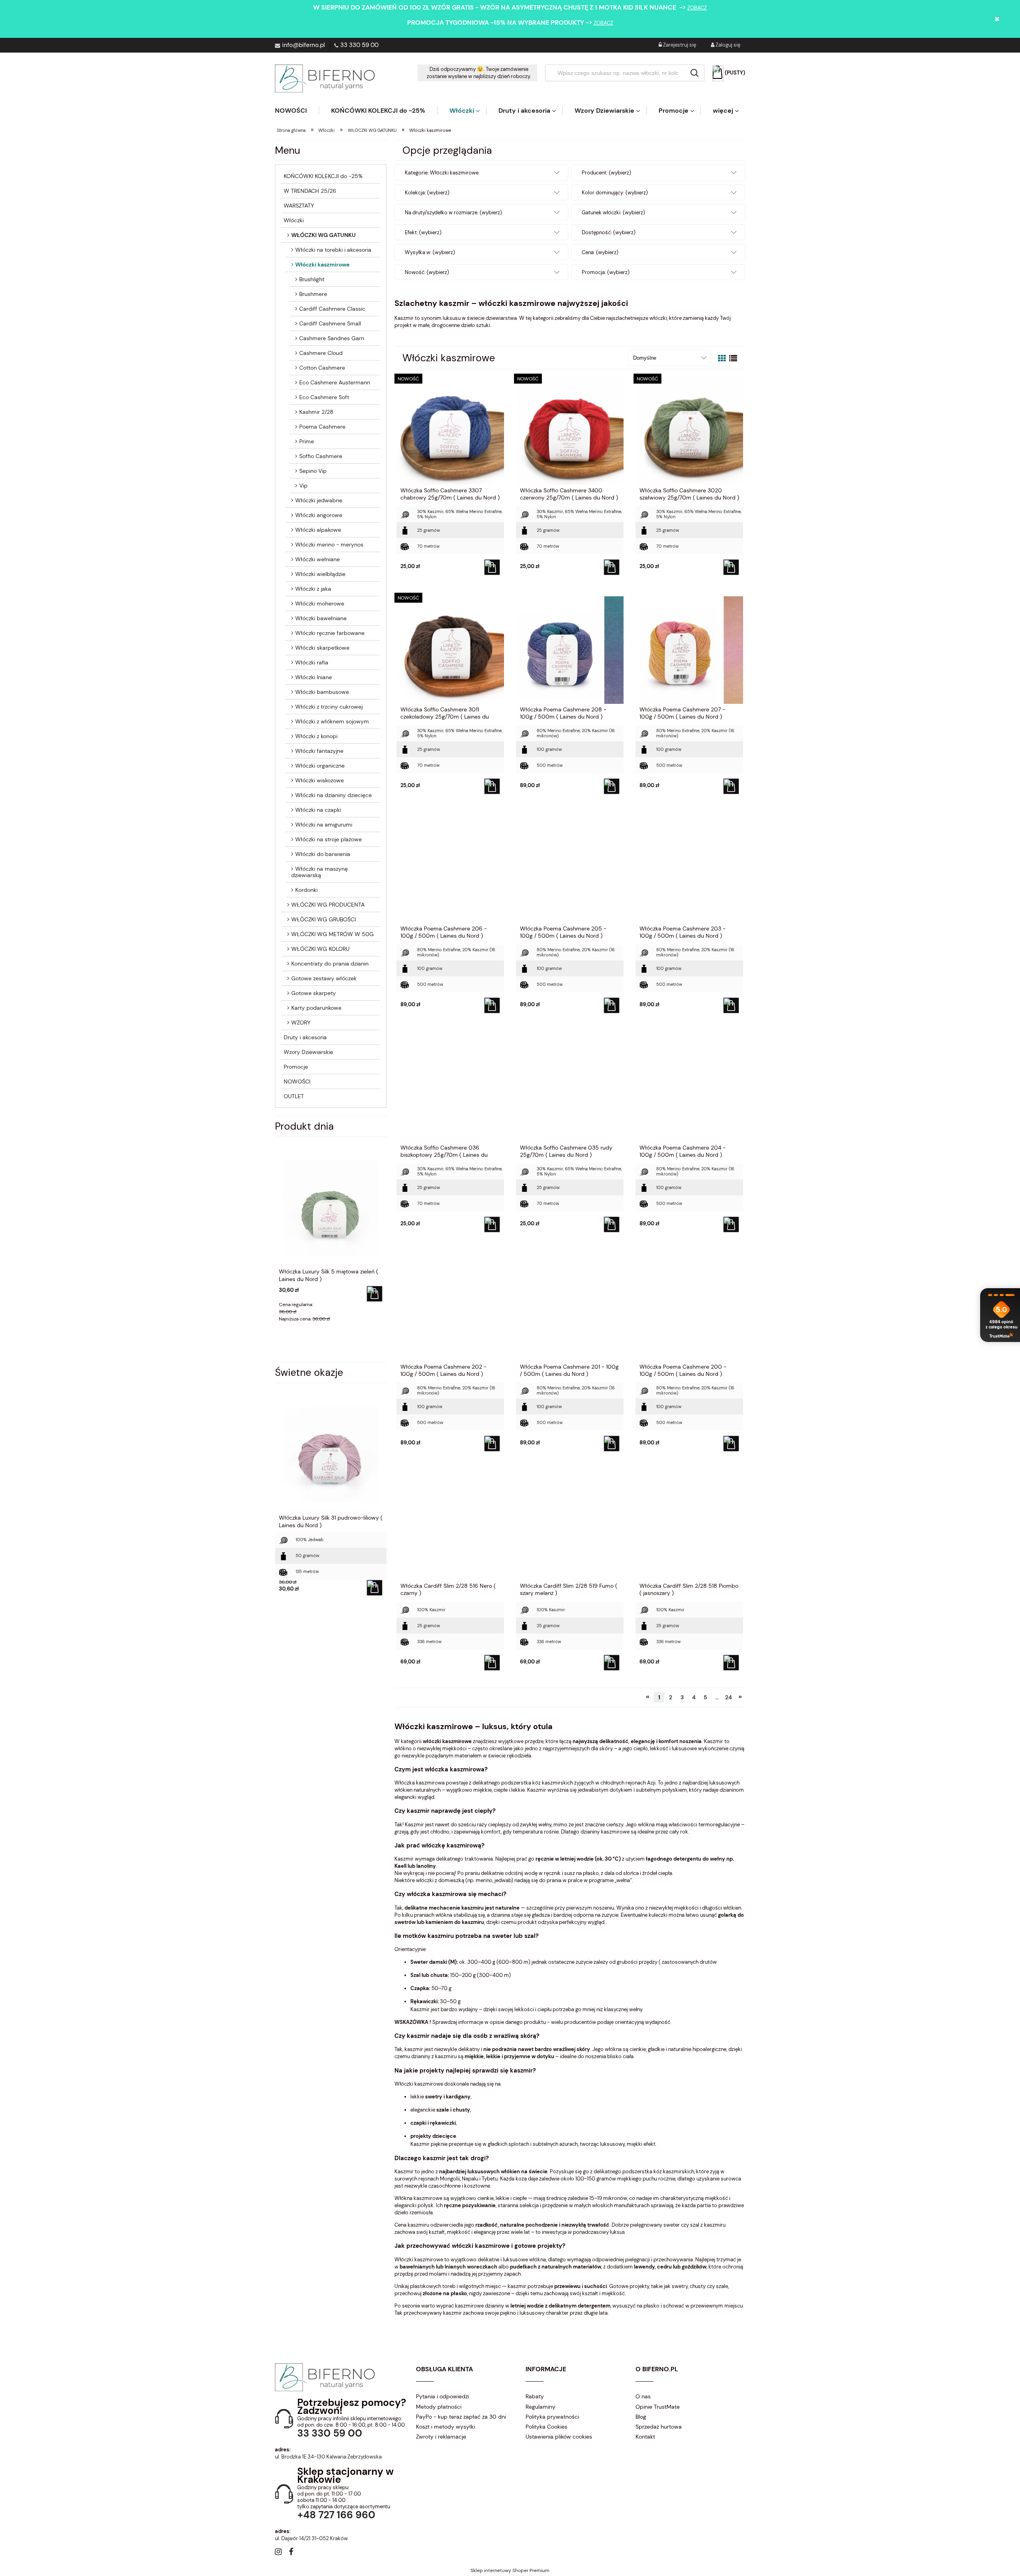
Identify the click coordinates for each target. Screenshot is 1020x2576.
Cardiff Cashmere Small (330, 323)
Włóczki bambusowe (322, 692)
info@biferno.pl (303, 45)
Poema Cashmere (322, 427)
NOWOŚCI (297, 1081)
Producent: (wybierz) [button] (606, 173)
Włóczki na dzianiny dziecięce (333, 795)
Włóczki (294, 220)
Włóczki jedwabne (319, 500)
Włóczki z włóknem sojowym (332, 721)
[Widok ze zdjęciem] (722, 358)
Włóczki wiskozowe (320, 780)
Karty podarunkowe (316, 1008)
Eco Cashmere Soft (324, 397)
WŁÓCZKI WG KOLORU (320, 949)
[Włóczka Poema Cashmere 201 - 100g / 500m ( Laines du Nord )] (570, 1307)
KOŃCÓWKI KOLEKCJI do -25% (323, 176)
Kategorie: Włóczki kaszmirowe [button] (442, 173)
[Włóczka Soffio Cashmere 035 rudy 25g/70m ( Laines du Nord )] (570, 1088)
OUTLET (294, 1096)
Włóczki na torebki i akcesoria (333, 250)
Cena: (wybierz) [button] (600, 252)
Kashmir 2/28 (316, 412)
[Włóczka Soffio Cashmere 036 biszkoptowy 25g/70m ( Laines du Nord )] (450, 1088)
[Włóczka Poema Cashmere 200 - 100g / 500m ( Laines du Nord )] (689, 1307)
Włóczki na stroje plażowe (329, 839)
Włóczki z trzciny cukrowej (329, 707)
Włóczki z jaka (313, 589)
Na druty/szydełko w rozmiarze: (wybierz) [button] (453, 213)
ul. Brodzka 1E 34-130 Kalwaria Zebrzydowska (328, 2457)
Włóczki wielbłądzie (320, 574)
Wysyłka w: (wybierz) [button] (430, 252)
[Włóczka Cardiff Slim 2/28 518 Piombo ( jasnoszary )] (689, 1526)
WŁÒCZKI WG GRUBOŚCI (324, 919)
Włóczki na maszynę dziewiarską (320, 872)
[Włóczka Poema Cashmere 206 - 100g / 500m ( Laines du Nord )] (450, 869)
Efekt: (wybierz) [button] (423, 232)
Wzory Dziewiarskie (308, 1052)
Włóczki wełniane (318, 559)
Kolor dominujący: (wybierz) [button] (615, 193)
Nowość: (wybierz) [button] (427, 272)
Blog (641, 2417)
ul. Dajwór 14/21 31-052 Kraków (311, 2538)
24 (729, 1697)
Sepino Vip (313, 471)
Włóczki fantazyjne (319, 751)
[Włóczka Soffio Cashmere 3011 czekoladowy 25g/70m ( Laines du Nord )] (450, 650)
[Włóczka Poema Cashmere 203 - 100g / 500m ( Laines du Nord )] (689, 869)
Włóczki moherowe (320, 603)
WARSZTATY (299, 206)
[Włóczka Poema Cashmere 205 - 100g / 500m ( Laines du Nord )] (570, 869)
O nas (643, 2396)
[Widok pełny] (733, 358)
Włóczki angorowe (319, 515)
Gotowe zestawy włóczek (324, 978)
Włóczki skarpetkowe (322, 648)
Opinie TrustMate (658, 2407)
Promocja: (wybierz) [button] (606, 272)
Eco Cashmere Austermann (335, 382)
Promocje (296, 1067)
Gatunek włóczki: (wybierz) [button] (613, 213)
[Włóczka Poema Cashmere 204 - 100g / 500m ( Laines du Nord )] (689, 1088)
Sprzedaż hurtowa (659, 2427)
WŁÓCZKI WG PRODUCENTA (328, 905)
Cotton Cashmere (322, 368)
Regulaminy (540, 2407)
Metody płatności (439, 2407)
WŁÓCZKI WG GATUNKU (324, 235)
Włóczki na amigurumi (324, 825)
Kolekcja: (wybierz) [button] (427, 193)
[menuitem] (297, 111)
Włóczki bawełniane (321, 618)
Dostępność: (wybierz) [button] (609, 232)
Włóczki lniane (314, 677)
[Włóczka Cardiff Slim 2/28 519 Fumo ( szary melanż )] (570, 1526)
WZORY (301, 1023)
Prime (307, 441)
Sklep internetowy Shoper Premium (510, 2570)
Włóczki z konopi (316, 736)
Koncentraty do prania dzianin (330, 964)
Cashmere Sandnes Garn (332, 338)
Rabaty (535, 2396)
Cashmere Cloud (321, 353)
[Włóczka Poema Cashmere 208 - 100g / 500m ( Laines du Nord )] (570, 650)
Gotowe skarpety (314, 993)
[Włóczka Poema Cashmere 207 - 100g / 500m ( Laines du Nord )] (689, 650)
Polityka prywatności (552, 2417)
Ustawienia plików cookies (559, 2437)
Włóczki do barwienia (323, 854)
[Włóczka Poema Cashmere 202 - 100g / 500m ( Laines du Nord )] (450, 1307)
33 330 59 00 (359, 45)
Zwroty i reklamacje (441, 2437)
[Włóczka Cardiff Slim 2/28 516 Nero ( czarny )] (450, 1526)
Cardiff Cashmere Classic (332, 309)
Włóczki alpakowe (318, 530)
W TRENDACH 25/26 (310, 191)
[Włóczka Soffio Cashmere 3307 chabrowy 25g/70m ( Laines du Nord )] (450, 431)
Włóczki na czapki (318, 810)
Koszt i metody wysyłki (445, 2427)
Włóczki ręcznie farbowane (330, 633)
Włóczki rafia (312, 662)
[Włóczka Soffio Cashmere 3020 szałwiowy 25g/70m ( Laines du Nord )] (689, 431)
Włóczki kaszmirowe (322, 264)
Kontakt (645, 2437)
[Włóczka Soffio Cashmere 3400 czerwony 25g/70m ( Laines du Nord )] (570, 431)
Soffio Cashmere (321, 456)
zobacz (697, 8)
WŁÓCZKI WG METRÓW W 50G (332, 934)
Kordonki (306, 890)
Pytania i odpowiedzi (442, 2396)
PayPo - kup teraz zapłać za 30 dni (461, 2417)
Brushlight (312, 279)
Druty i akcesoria (305, 1037)
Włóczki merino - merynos (329, 545)
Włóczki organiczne (320, 766)
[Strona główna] (325, 78)
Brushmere (313, 294)
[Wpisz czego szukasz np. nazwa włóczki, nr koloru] (694, 73)
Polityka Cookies (546, 2427)
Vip (303, 486)
